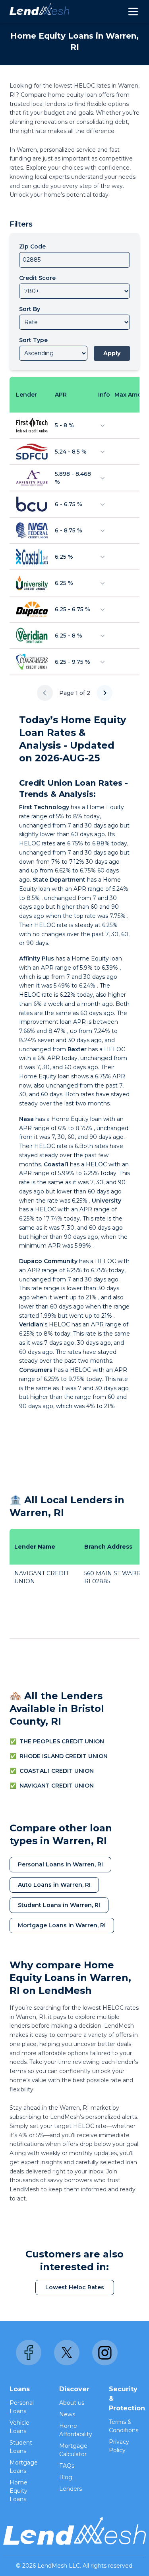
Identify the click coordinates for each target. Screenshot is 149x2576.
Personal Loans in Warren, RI (60, 1864)
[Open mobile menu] (133, 12)
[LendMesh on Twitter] (67, 2353)
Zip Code (32, 246)
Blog (66, 2477)
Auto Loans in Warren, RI (54, 1885)
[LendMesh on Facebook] (29, 2353)
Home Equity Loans (18, 2491)
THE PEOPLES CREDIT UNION (62, 1741)
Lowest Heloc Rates (75, 2287)
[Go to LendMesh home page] (39, 12)
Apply (112, 353)
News (67, 2414)
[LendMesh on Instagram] (105, 2353)
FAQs (67, 2466)
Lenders (71, 2489)
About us (72, 2403)
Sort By (30, 309)
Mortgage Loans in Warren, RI (62, 1925)
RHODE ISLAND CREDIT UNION (64, 1756)
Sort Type (33, 340)
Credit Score (37, 278)
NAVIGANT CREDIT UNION (57, 1786)
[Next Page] (104, 693)
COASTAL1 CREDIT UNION (57, 1771)
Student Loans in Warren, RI (59, 1905)
